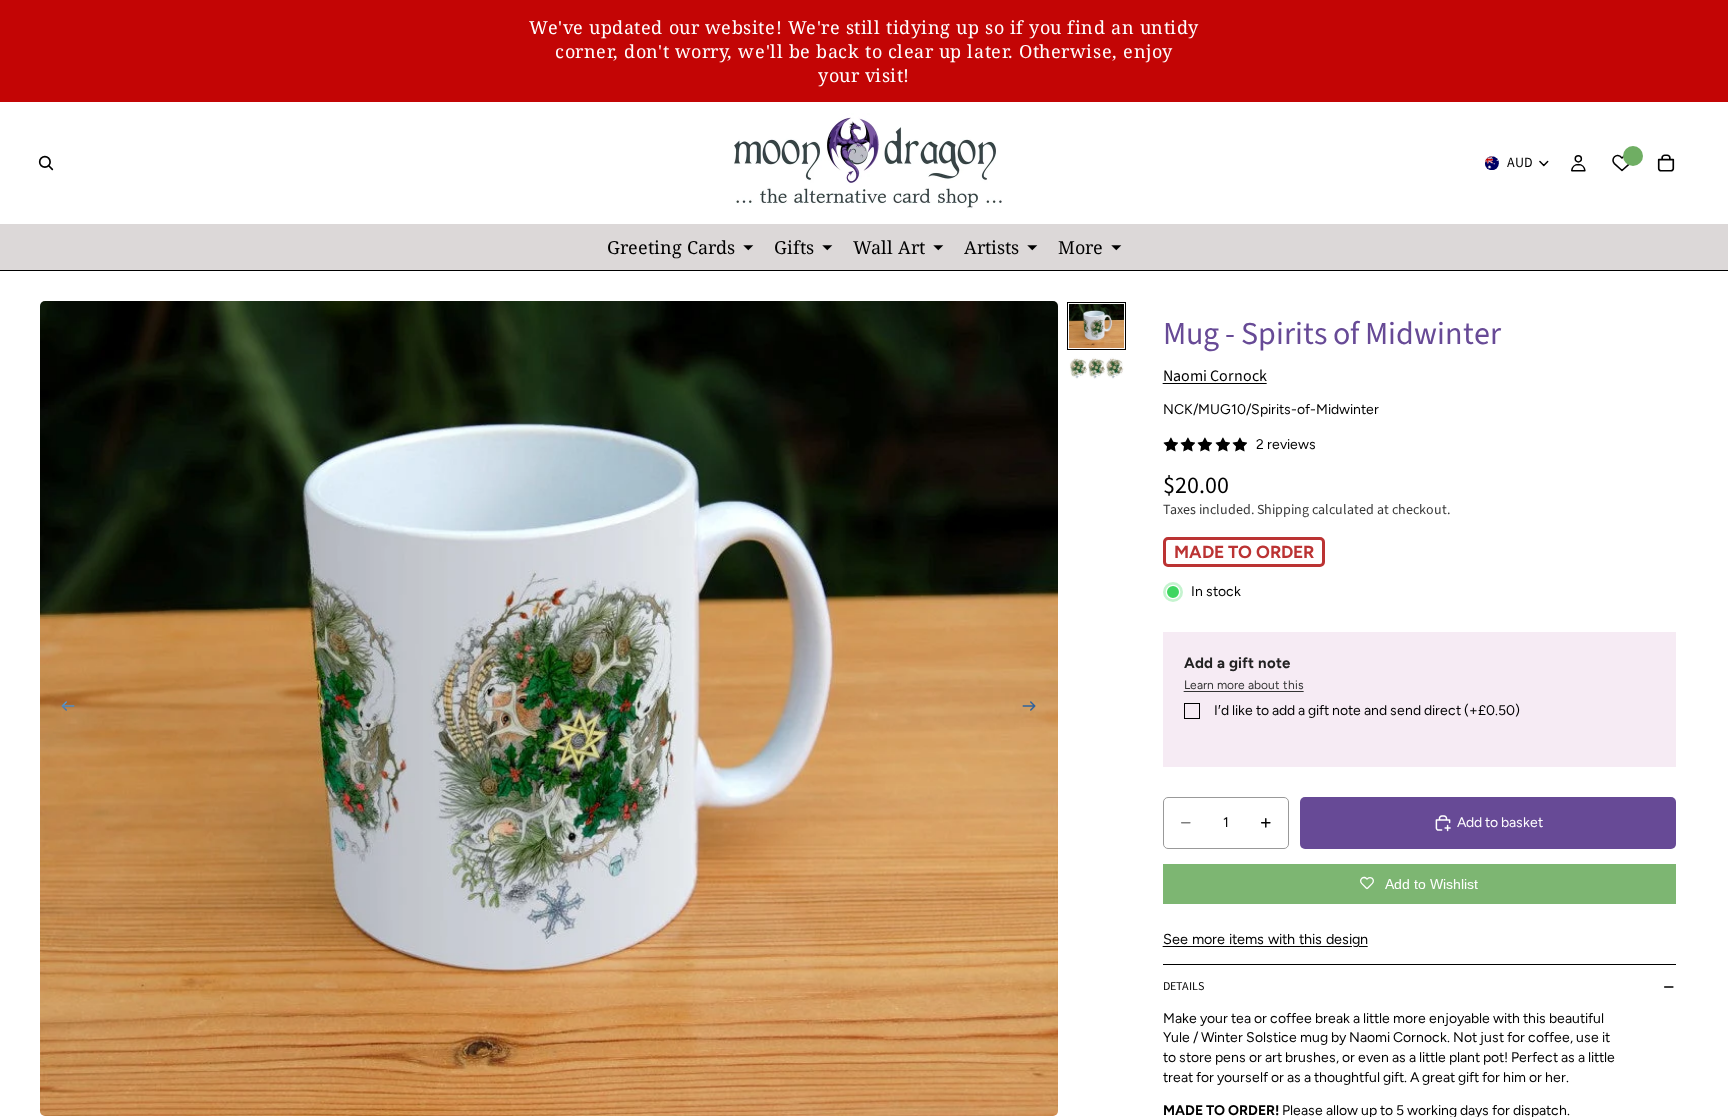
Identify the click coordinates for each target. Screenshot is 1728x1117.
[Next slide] (1036, 709)
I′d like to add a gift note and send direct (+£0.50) (1367, 710)
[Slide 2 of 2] (1096, 368)
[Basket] (1666, 163)
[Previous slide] (62, 709)
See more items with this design (1265, 939)
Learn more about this (1244, 685)
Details (1183, 986)
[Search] (46, 163)
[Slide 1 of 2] (1096, 326)
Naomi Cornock (1215, 376)
